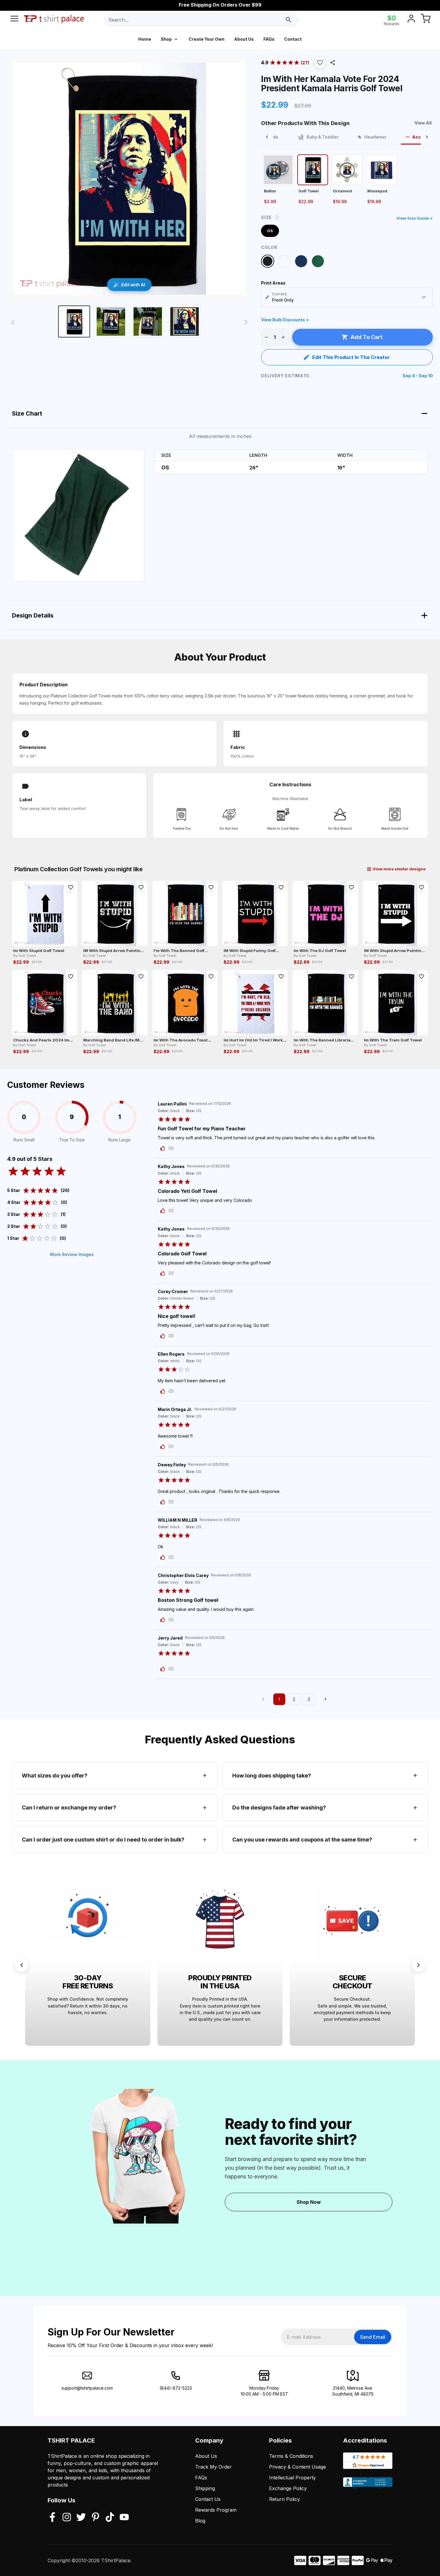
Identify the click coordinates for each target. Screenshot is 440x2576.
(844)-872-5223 (176, 2388)
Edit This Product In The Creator (351, 357)
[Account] (411, 20)
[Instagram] (67, 2518)
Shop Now (309, 2202)
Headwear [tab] (375, 137)
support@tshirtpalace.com (87, 2388)
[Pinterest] (95, 2518)
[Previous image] (13, 322)
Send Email (373, 2337)
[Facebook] (52, 2518)
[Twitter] (81, 2518)
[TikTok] (110, 2518)
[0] (426, 20)
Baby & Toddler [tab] (323, 137)
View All (423, 123)
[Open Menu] (14, 20)
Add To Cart (367, 337)
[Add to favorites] (71, 887)
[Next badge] (418, 1965)
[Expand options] (424, 297)
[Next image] (246, 322)
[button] (320, 63)
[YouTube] (124, 2518)
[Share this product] (333, 63)
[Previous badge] (22, 1965)
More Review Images (72, 1254)
